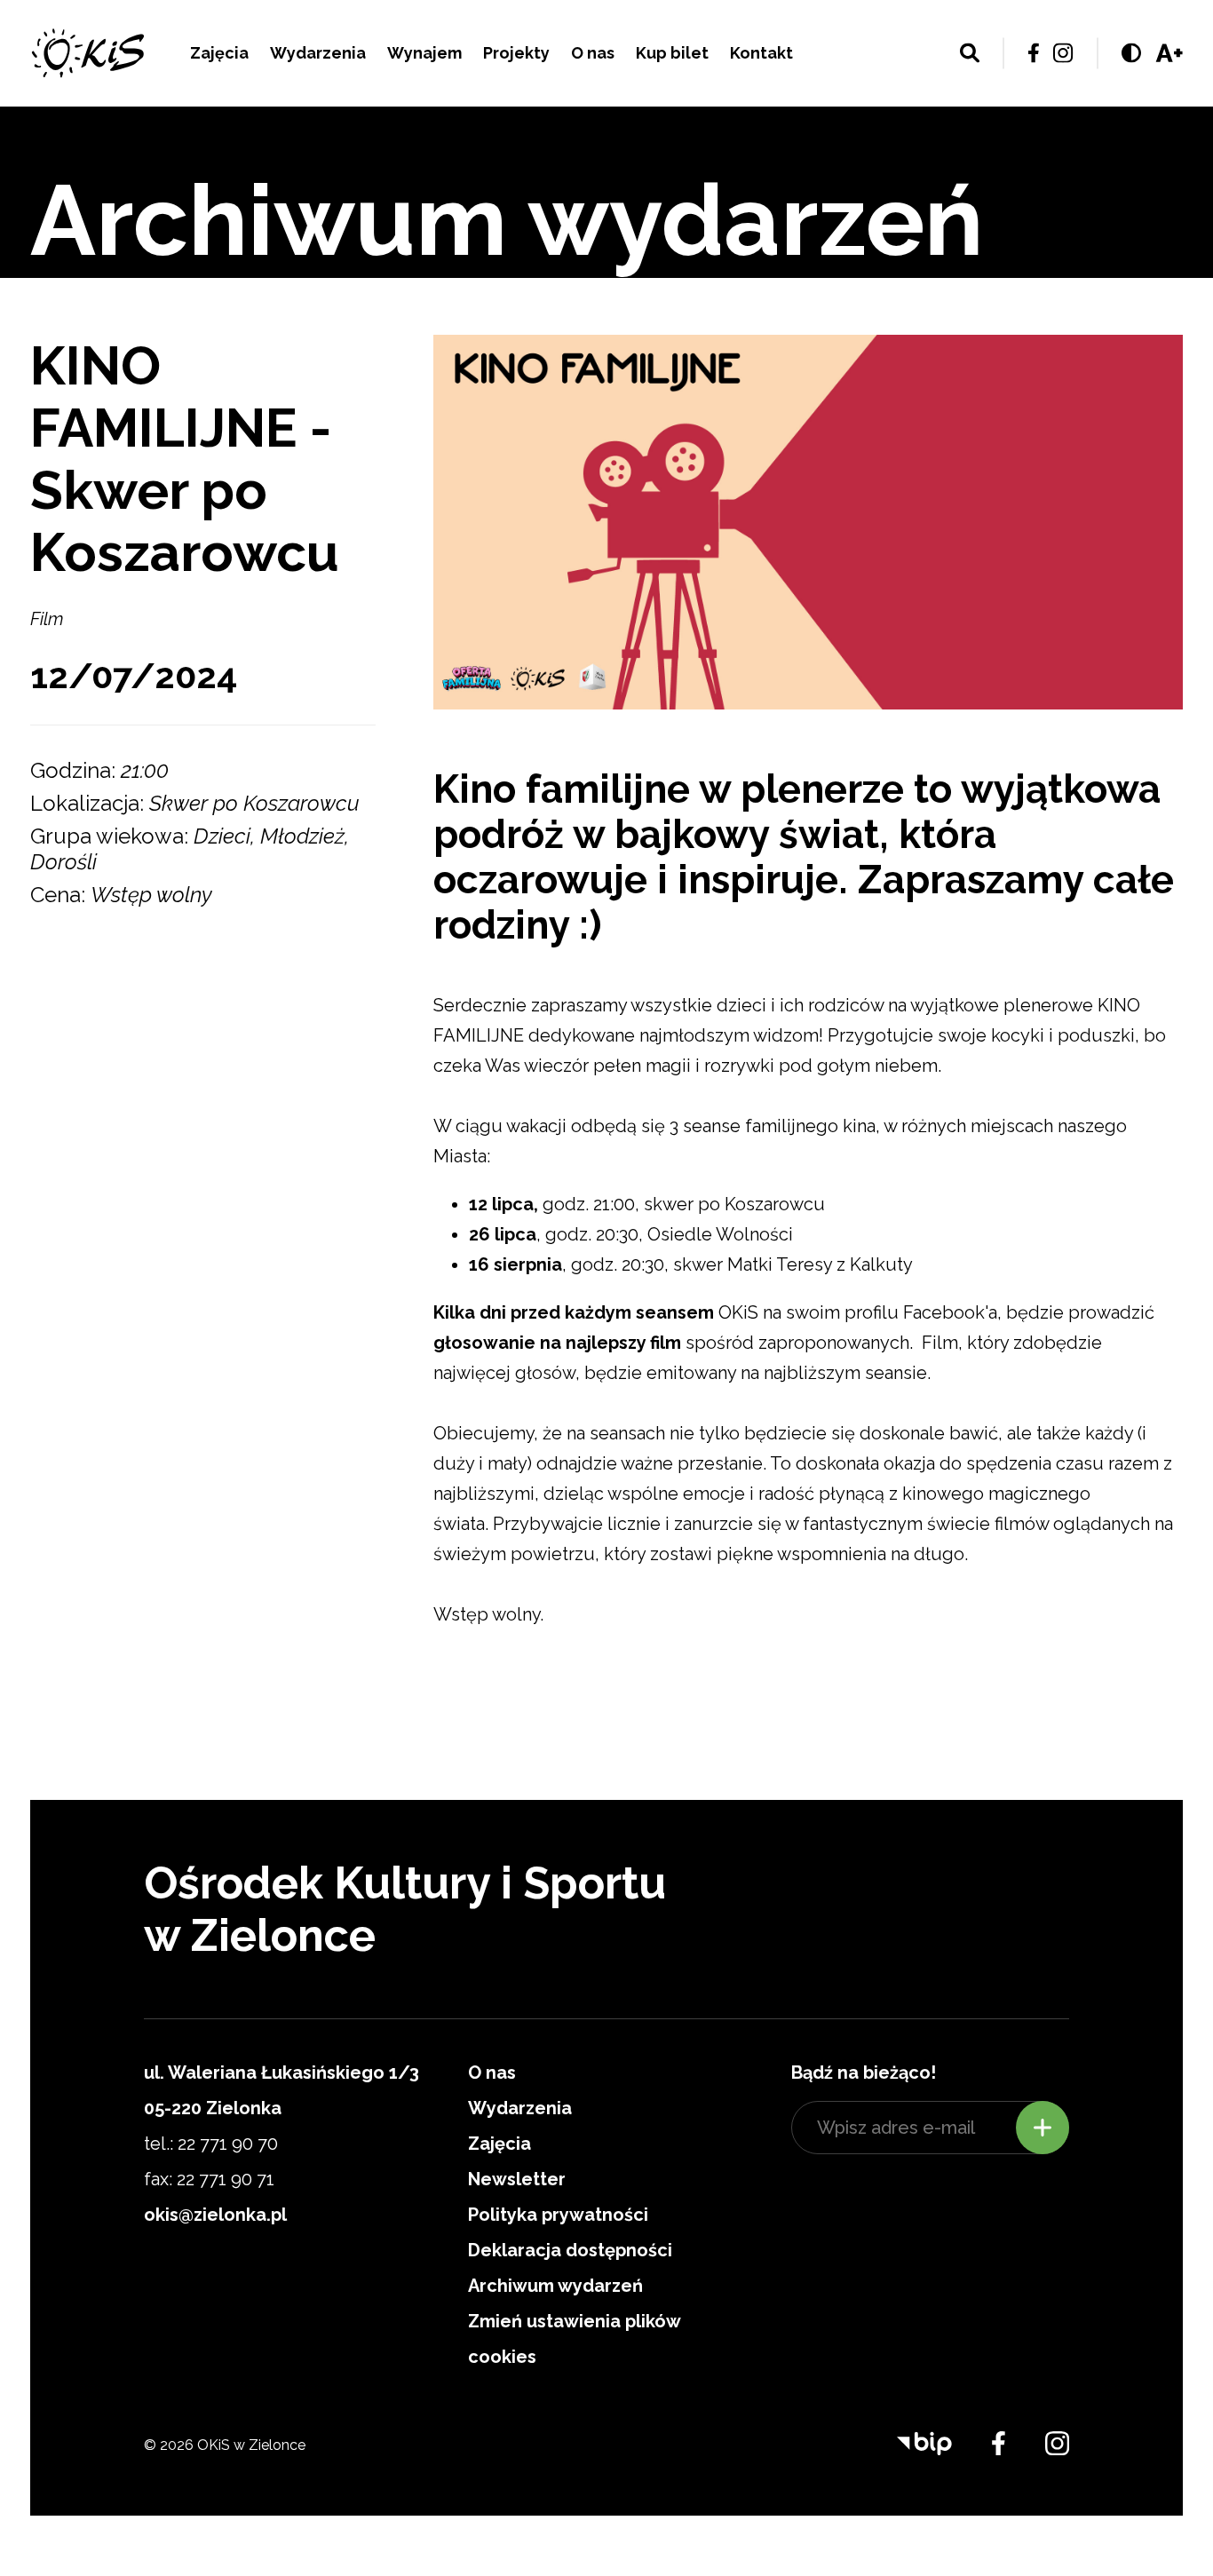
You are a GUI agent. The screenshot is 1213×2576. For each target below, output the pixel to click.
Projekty (516, 53)
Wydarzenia (318, 53)
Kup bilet (672, 53)
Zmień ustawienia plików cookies (574, 2339)
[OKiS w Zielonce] (88, 53)
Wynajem (424, 53)
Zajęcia (219, 53)
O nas (593, 53)
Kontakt (761, 53)
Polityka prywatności (558, 2215)
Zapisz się (1043, 2128)
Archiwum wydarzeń (555, 2286)
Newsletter (517, 2179)
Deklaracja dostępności (570, 2250)
